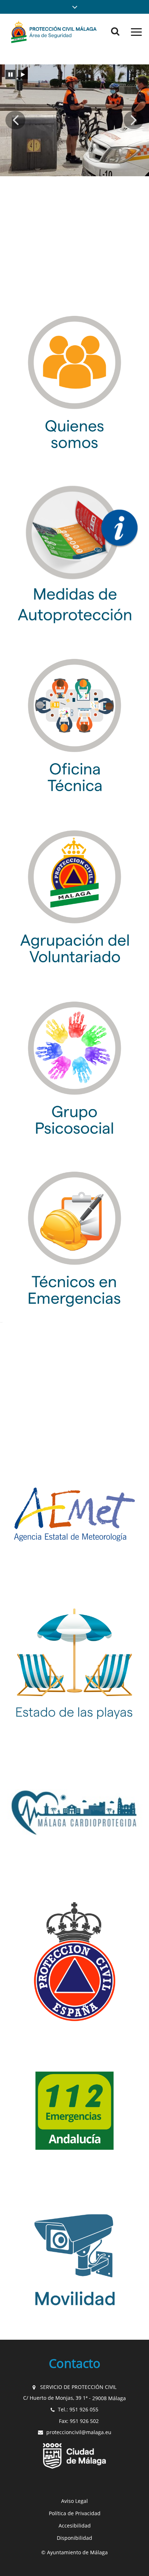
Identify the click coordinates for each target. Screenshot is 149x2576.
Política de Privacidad (75, 2513)
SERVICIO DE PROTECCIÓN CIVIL (78, 2387)
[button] (74, 7)
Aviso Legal (74, 2501)
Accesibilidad (75, 2526)
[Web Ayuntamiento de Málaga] (74, 2456)
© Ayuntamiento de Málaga (74, 2552)
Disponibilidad (74, 2538)
